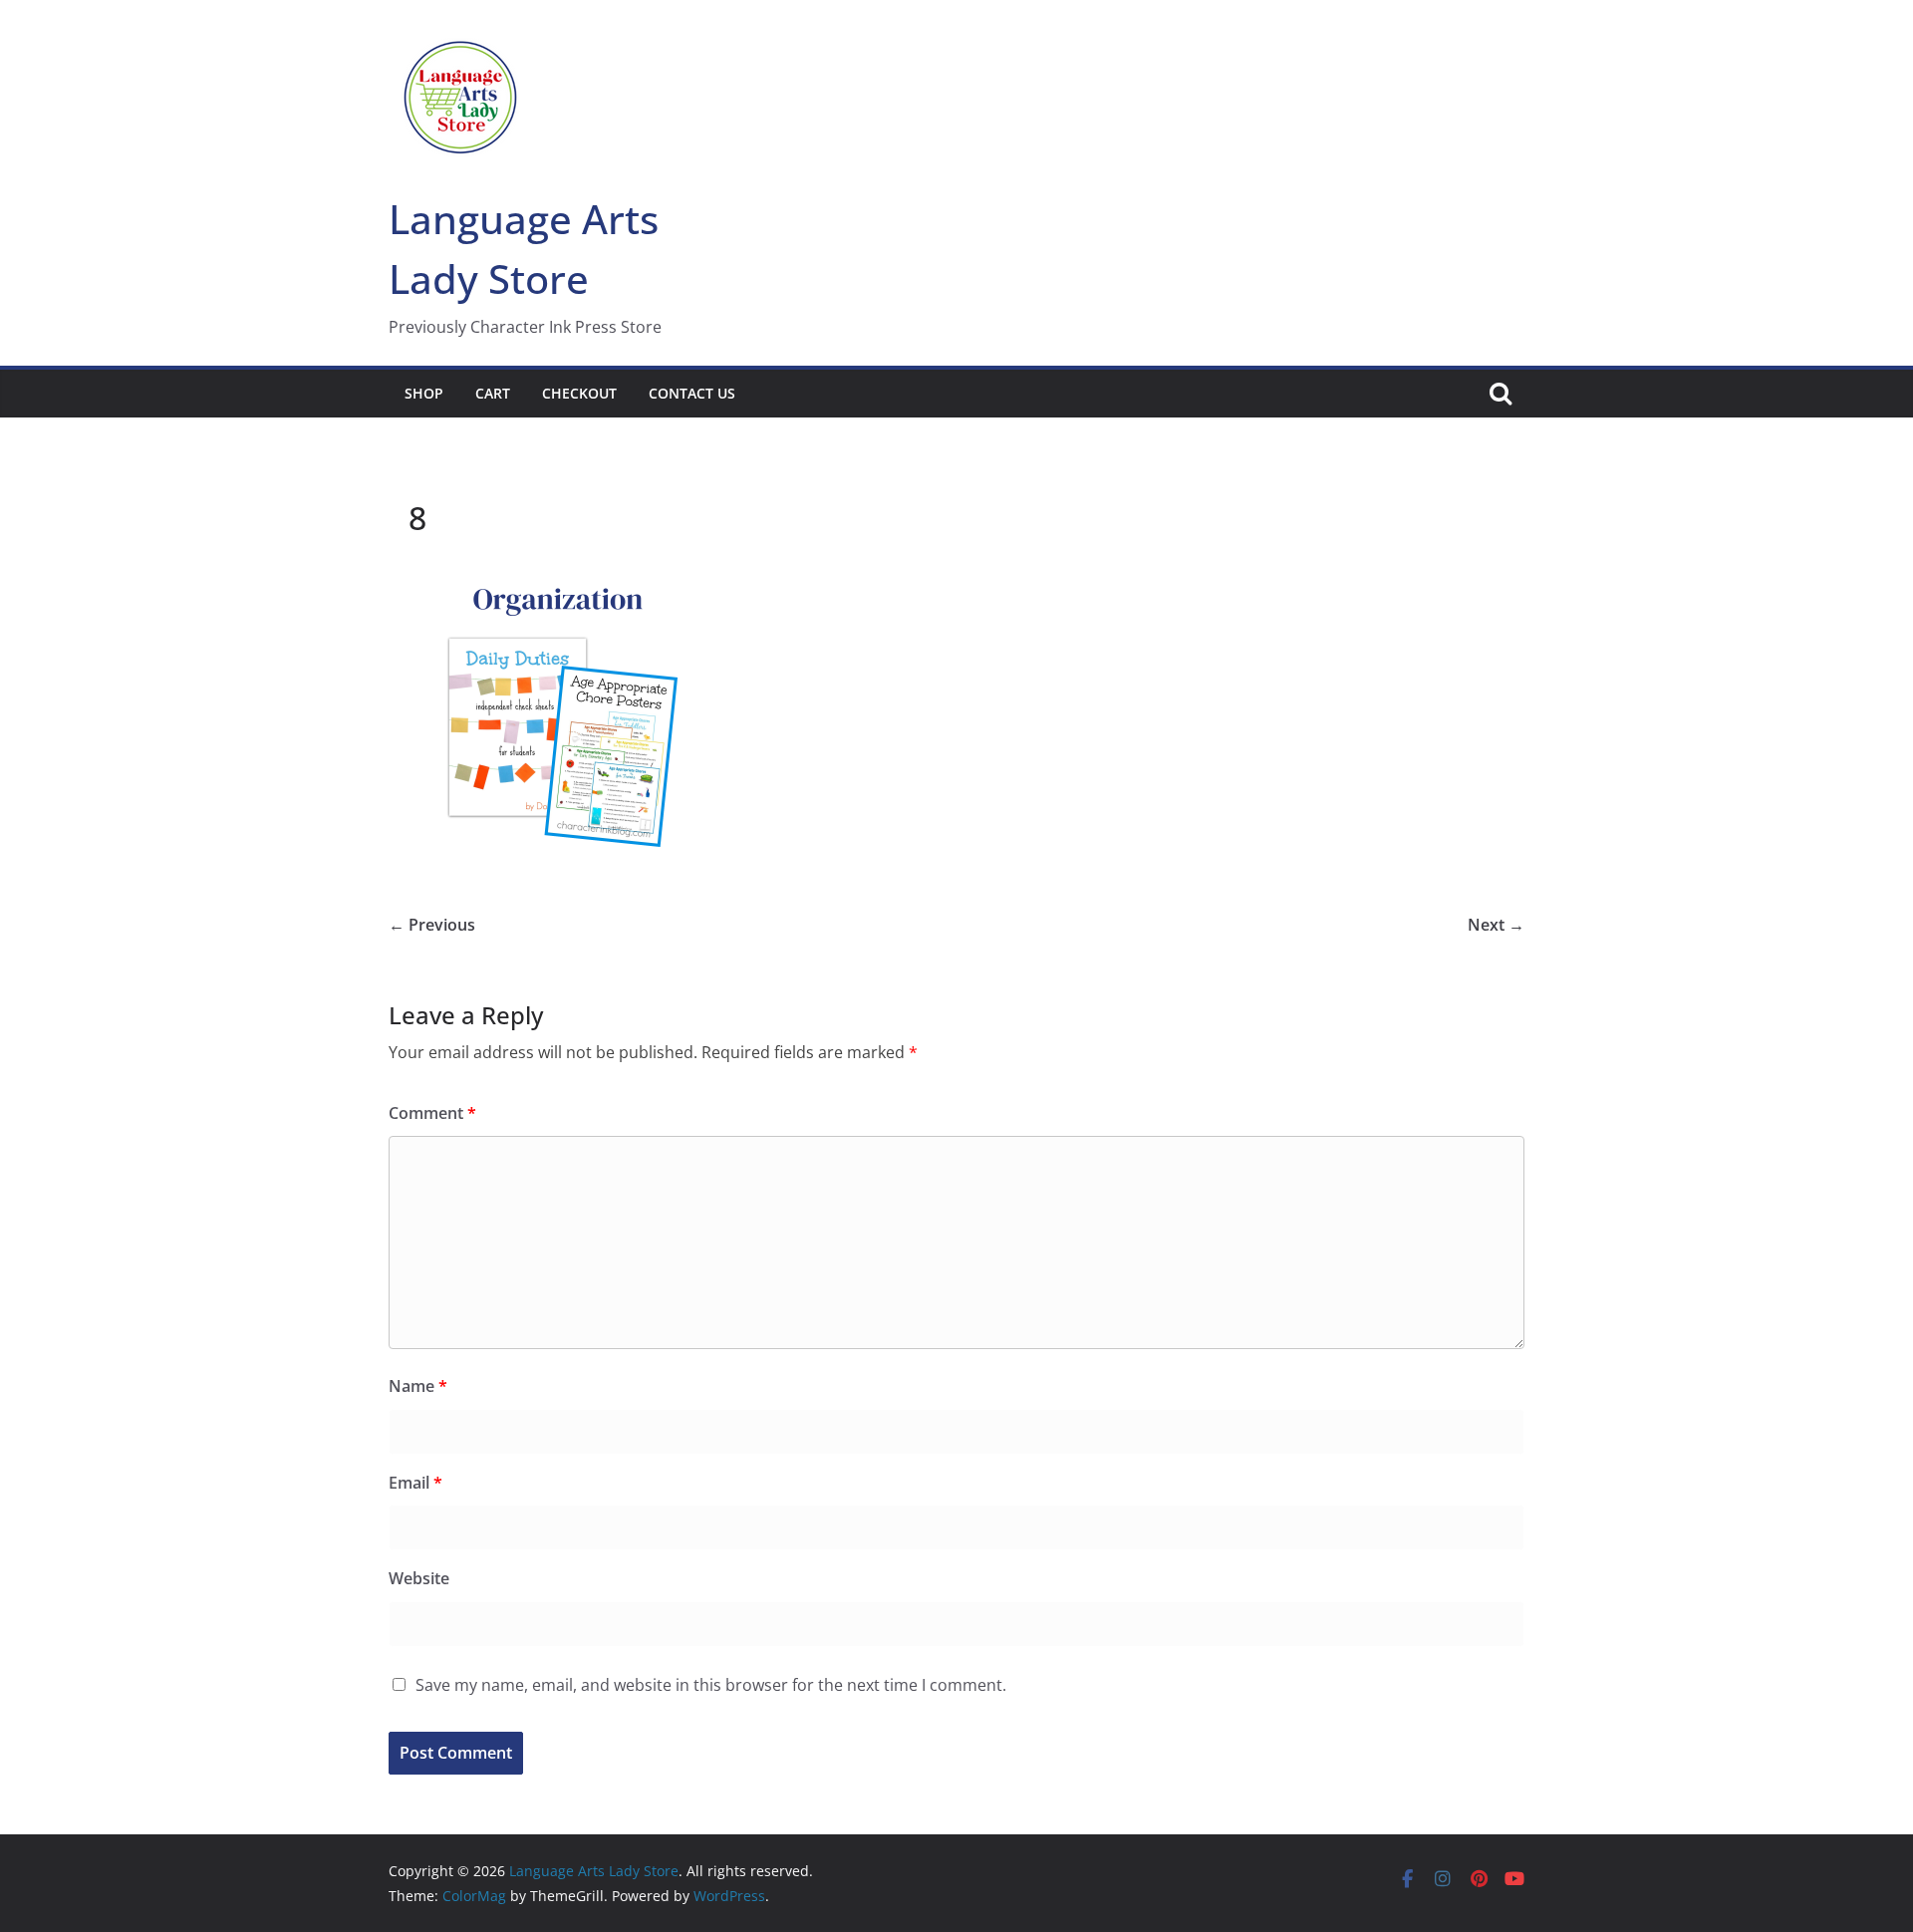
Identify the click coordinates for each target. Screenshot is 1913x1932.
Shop (424, 393)
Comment (432, 1113)
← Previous (432, 925)
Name (418, 1386)
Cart (493, 393)
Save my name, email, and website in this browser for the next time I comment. (711, 1685)
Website (419, 1578)
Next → (1496, 925)
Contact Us (692, 393)
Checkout (579, 393)
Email (415, 1483)
